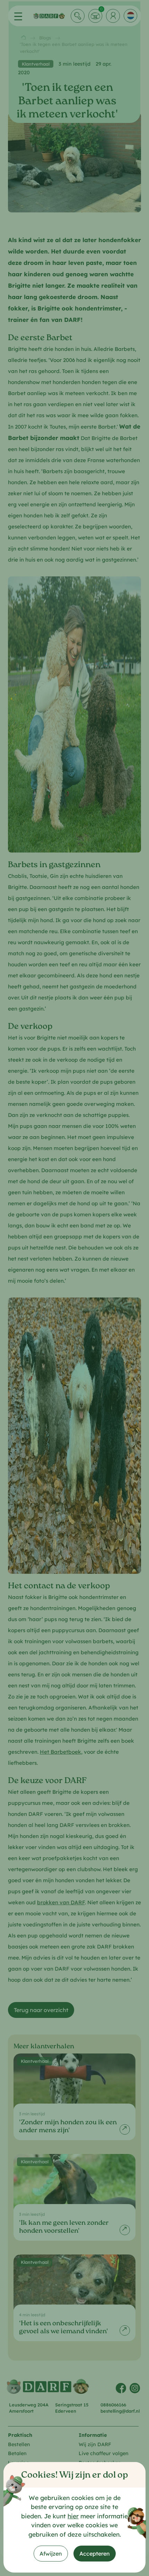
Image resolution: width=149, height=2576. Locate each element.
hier (73, 2516)
